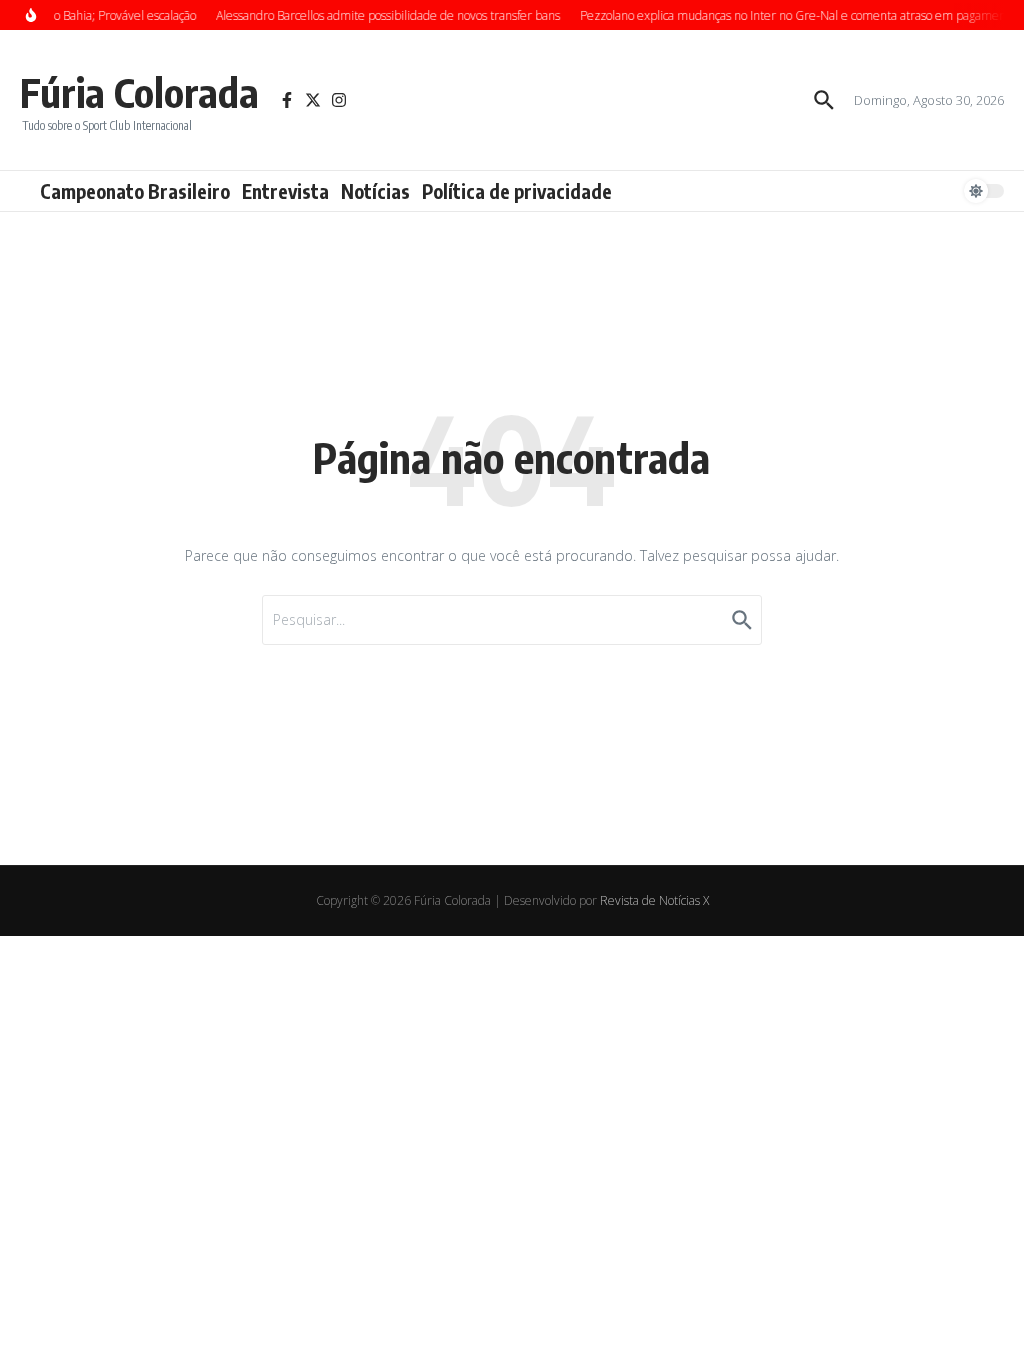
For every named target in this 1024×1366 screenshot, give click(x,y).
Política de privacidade (517, 191)
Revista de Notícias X (654, 900)
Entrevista (285, 191)
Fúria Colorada (139, 92)
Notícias (375, 191)
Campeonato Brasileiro (135, 191)
